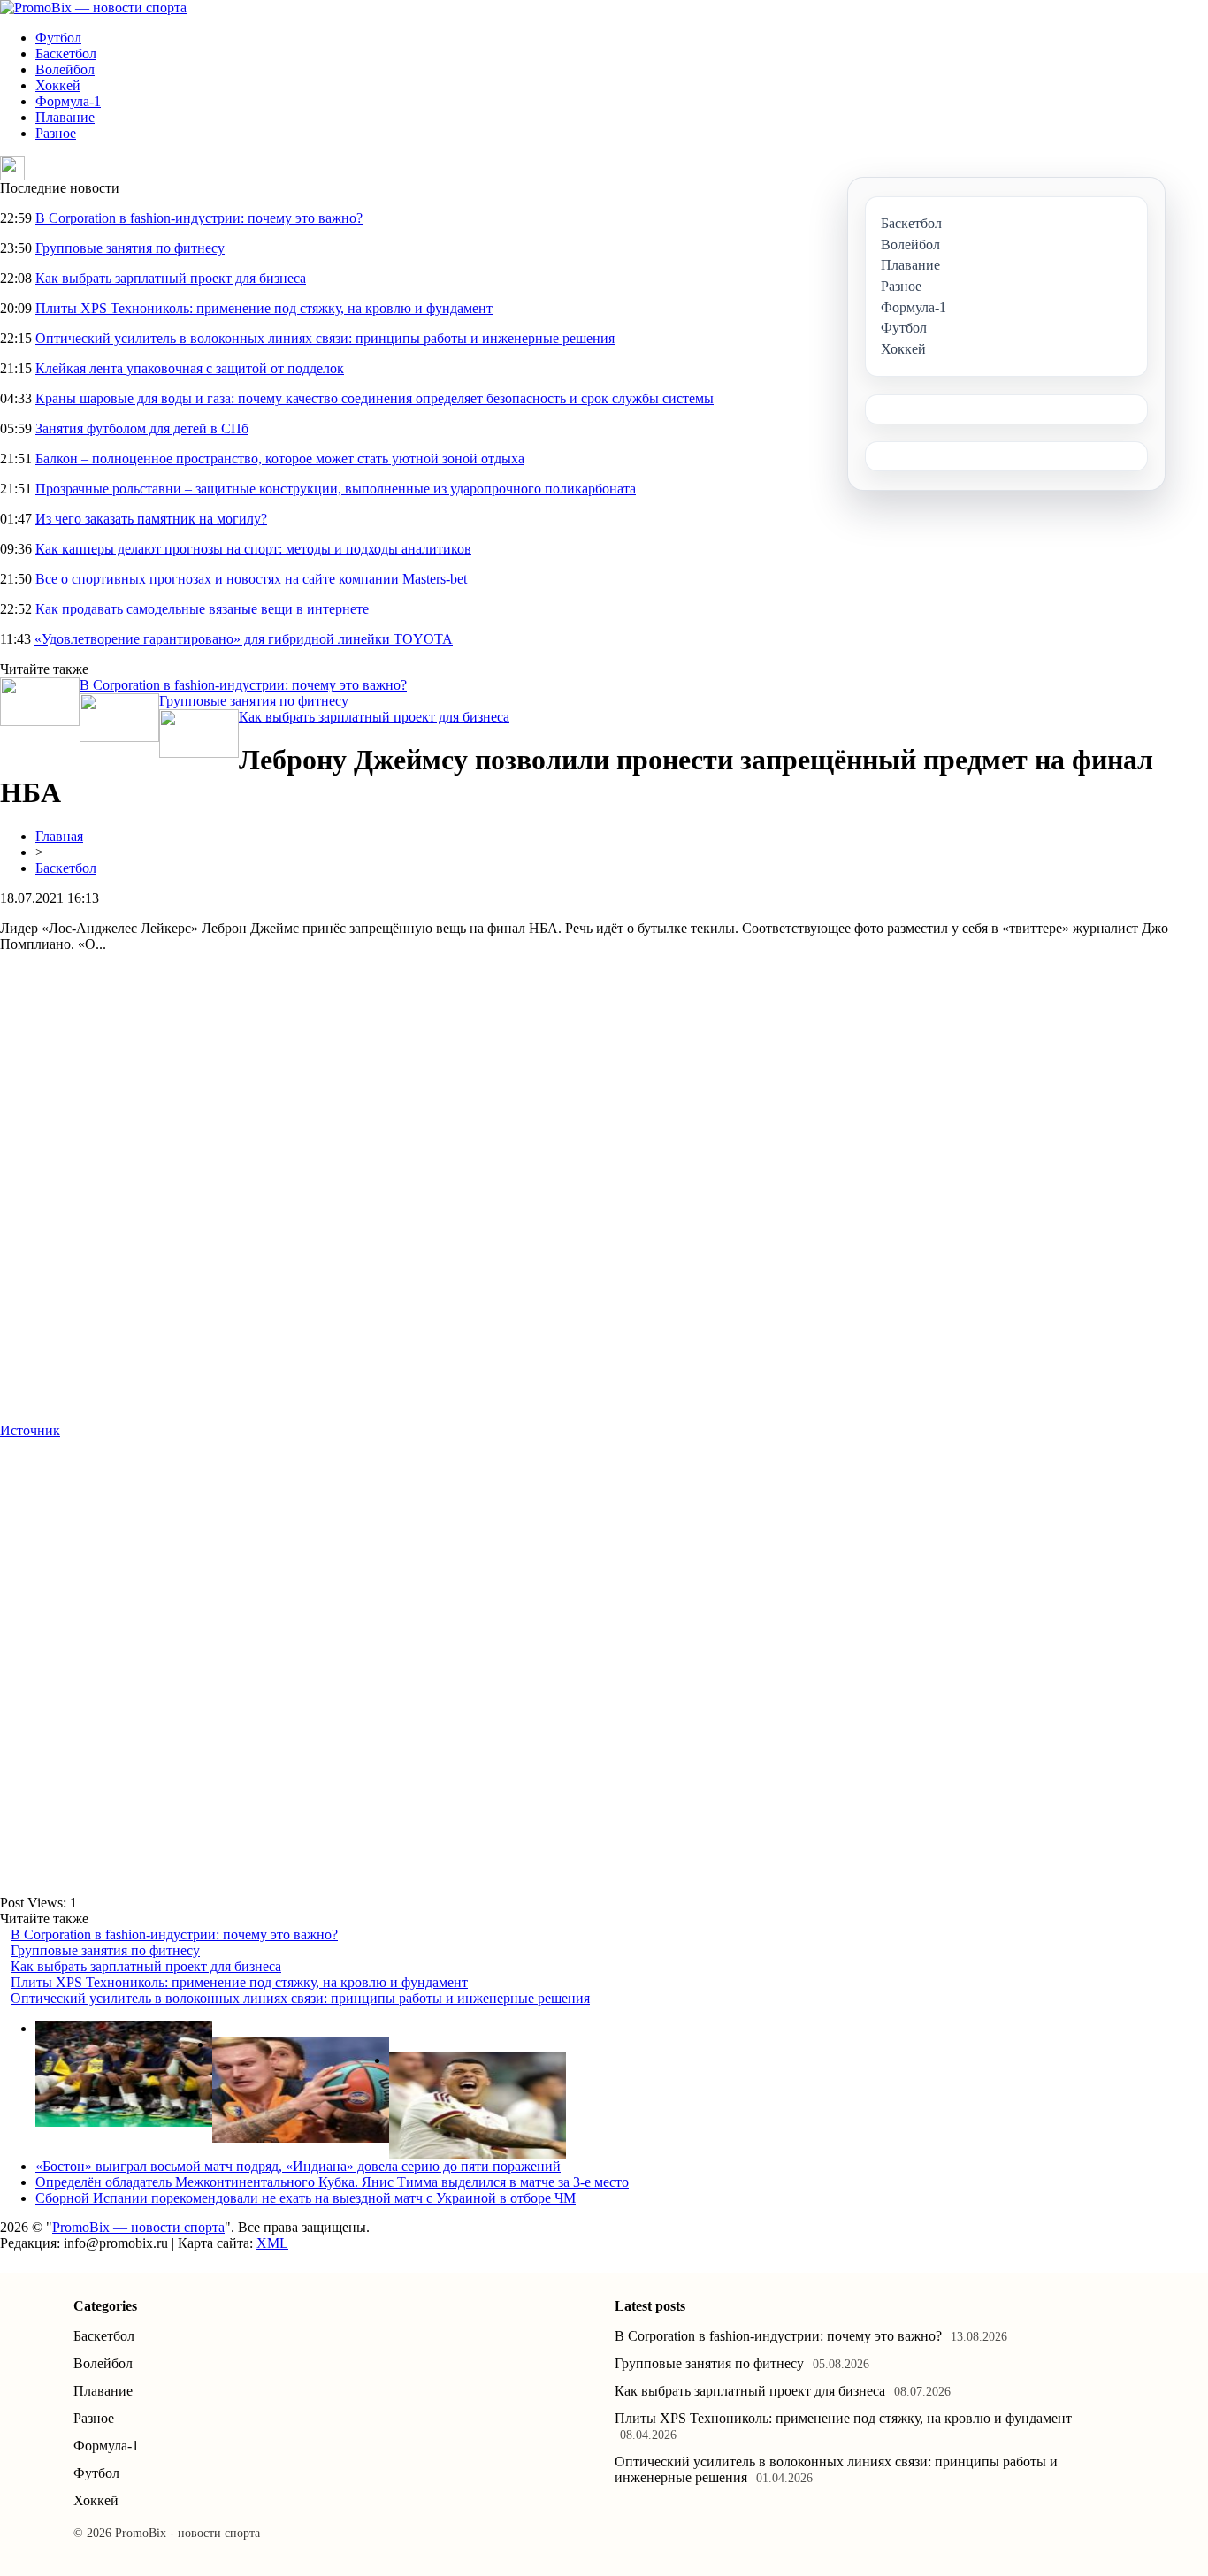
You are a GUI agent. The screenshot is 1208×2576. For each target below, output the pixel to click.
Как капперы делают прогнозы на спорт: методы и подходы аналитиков (253, 549)
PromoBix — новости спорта (138, 2227)
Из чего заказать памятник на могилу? (151, 519)
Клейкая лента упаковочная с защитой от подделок (190, 368)
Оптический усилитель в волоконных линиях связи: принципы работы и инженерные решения (325, 338)
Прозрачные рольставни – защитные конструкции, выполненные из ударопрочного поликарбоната (336, 489)
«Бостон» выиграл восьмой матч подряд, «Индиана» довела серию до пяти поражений (298, 2166)
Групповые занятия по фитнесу (130, 248)
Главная (59, 836)
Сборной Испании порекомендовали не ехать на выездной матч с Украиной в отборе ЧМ (306, 2198)
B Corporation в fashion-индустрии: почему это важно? (199, 218)
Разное (56, 133)
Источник (30, 1430)
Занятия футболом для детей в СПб (142, 428)
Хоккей (58, 85)
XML (272, 2243)
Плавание (65, 117)
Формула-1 (68, 101)
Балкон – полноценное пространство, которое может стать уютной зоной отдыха (280, 459)
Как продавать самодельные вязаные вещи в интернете (202, 609)
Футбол (58, 38)
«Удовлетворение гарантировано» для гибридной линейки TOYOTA (244, 639)
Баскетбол (66, 54)
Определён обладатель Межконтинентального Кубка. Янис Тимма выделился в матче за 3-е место (332, 2182)
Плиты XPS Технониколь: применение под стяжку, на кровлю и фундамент (264, 308)
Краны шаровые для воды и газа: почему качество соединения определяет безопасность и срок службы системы (375, 398)
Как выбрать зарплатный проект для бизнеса (171, 278)
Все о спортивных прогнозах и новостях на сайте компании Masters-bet (251, 579)
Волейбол (65, 69)
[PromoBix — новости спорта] (93, 8)
